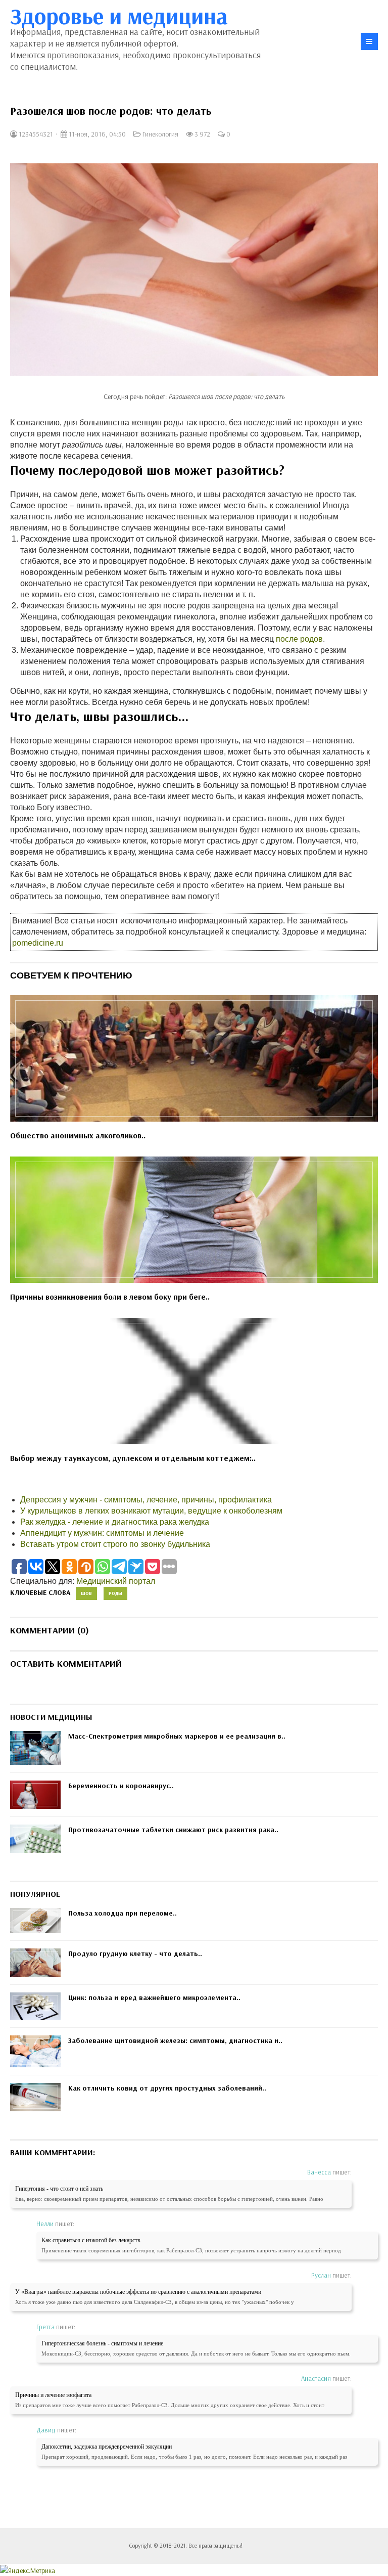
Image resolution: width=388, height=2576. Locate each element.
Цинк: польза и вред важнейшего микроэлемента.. (154, 1997)
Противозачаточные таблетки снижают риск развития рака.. (173, 1830)
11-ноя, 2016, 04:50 (96, 134)
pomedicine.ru (38, 943)
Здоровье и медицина (119, 16)
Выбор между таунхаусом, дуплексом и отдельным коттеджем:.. (133, 1458)
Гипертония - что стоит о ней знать (59, 2189)
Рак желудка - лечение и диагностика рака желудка (115, 1522)
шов (86, 1593)
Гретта (45, 2327)
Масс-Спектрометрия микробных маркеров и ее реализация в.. (177, 1736)
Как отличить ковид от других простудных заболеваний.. (167, 2088)
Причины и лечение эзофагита (53, 2395)
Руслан (321, 2275)
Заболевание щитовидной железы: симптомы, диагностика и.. (175, 2040)
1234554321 (35, 134)
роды (115, 1593)
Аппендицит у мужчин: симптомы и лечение (102, 1533)
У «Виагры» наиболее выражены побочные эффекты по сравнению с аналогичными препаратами (138, 2292)
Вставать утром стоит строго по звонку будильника (115, 1544)
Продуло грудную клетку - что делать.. (135, 1953)
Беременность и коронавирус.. (121, 1786)
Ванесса (319, 2172)
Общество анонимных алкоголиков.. (78, 1135)
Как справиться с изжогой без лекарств (91, 2240)
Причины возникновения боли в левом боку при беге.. (110, 1297)
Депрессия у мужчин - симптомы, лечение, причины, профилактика (146, 1500)
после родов (299, 639)
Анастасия (316, 2378)
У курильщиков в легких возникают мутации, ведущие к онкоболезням (151, 1511)
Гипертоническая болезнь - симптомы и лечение (102, 2343)
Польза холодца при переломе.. (123, 1913)
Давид (46, 2430)
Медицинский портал (116, 1581)
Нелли (45, 2224)
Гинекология (160, 134)
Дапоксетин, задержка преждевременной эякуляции (107, 2447)
